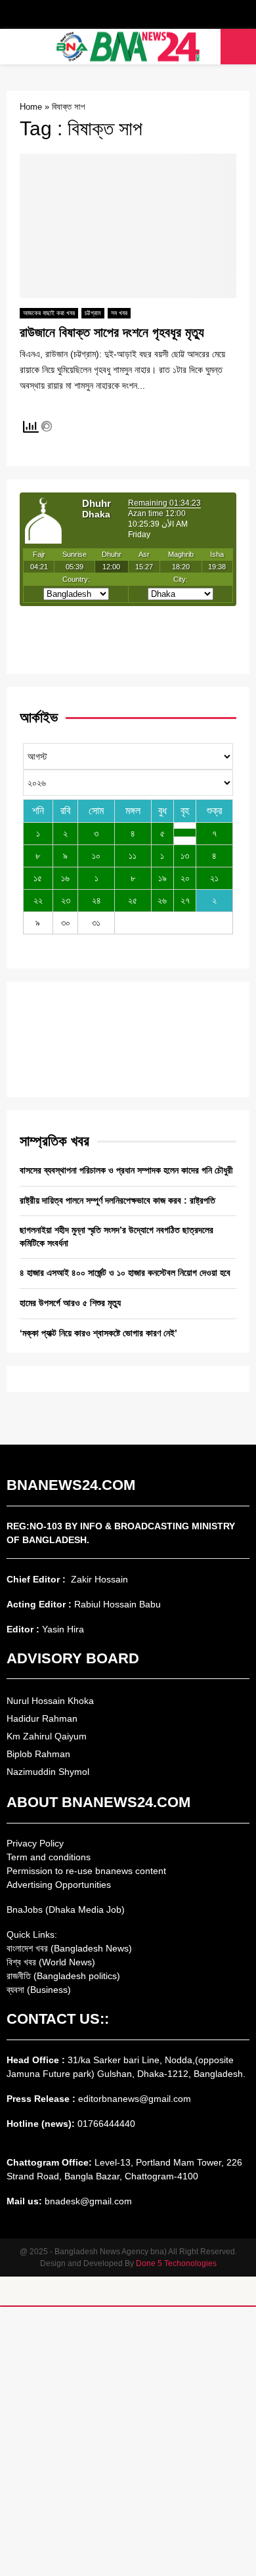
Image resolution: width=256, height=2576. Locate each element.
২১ (214, 878)
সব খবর (119, 313)
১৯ (162, 878)
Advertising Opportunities (59, 1885)
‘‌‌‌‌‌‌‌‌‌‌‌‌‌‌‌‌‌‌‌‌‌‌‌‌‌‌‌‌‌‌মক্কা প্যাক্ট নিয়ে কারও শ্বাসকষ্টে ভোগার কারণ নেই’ (98, 1333)
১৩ (185, 856)
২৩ (66, 900)
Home (31, 107)
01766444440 (106, 2124)
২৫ (133, 900)
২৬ (162, 900)
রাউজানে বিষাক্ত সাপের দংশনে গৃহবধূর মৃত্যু (112, 332)
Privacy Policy (35, 1843)
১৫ (38, 878)
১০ (96, 856)
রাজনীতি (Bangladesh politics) (63, 1976)
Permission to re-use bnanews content (86, 1871)
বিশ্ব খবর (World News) (51, 1962)
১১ (133, 856)
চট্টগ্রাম (93, 313)
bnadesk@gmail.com (87, 2201)
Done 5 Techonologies (176, 2263)
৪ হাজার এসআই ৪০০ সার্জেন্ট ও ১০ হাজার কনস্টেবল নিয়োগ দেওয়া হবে (125, 1273)
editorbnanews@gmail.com (135, 2099)
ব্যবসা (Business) (39, 1990)
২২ (38, 900)
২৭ (185, 900)
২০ (185, 878)
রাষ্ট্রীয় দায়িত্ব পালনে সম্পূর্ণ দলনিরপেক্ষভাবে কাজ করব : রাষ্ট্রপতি (117, 1200)
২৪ (96, 900)
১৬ (65, 878)
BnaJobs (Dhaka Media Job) (66, 1910)
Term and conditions (49, 1857)
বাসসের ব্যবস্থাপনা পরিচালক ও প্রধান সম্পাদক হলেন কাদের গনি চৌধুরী (126, 1170)
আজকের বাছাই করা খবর (49, 313)
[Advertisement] (128, 2441)
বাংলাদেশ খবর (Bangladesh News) (69, 1948)
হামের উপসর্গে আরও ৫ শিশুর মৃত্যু (70, 1303)
